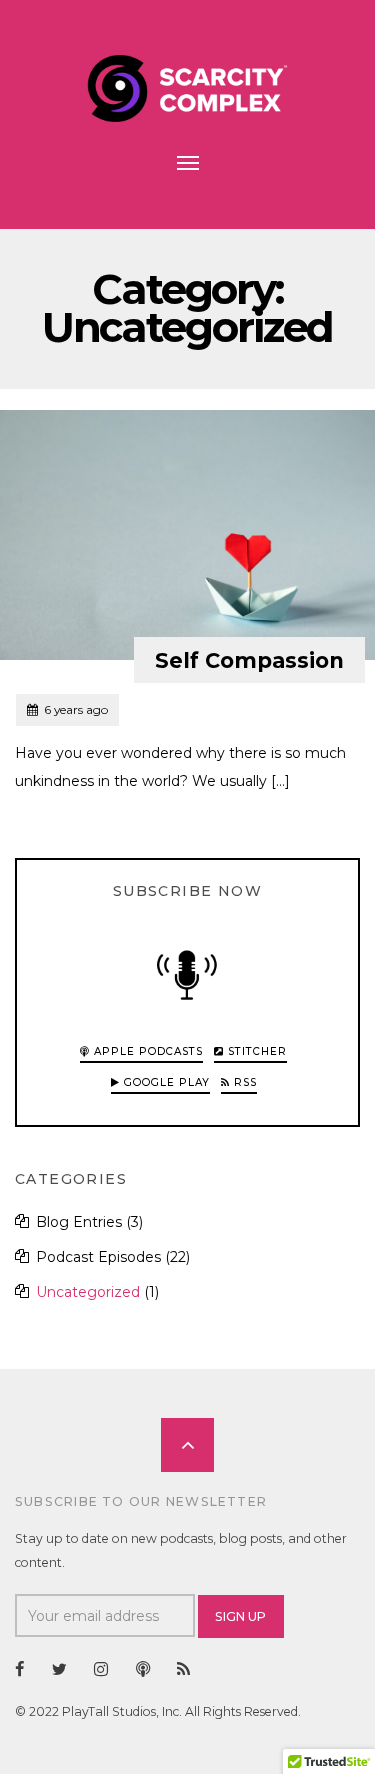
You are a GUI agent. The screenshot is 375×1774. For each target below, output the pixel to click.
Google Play (165, 1082)
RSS (243, 1082)
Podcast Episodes (98, 1257)
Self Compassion (249, 660)
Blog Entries (79, 1222)
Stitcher (255, 1051)
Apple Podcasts (146, 1051)
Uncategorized (88, 1292)
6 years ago (67, 709)
